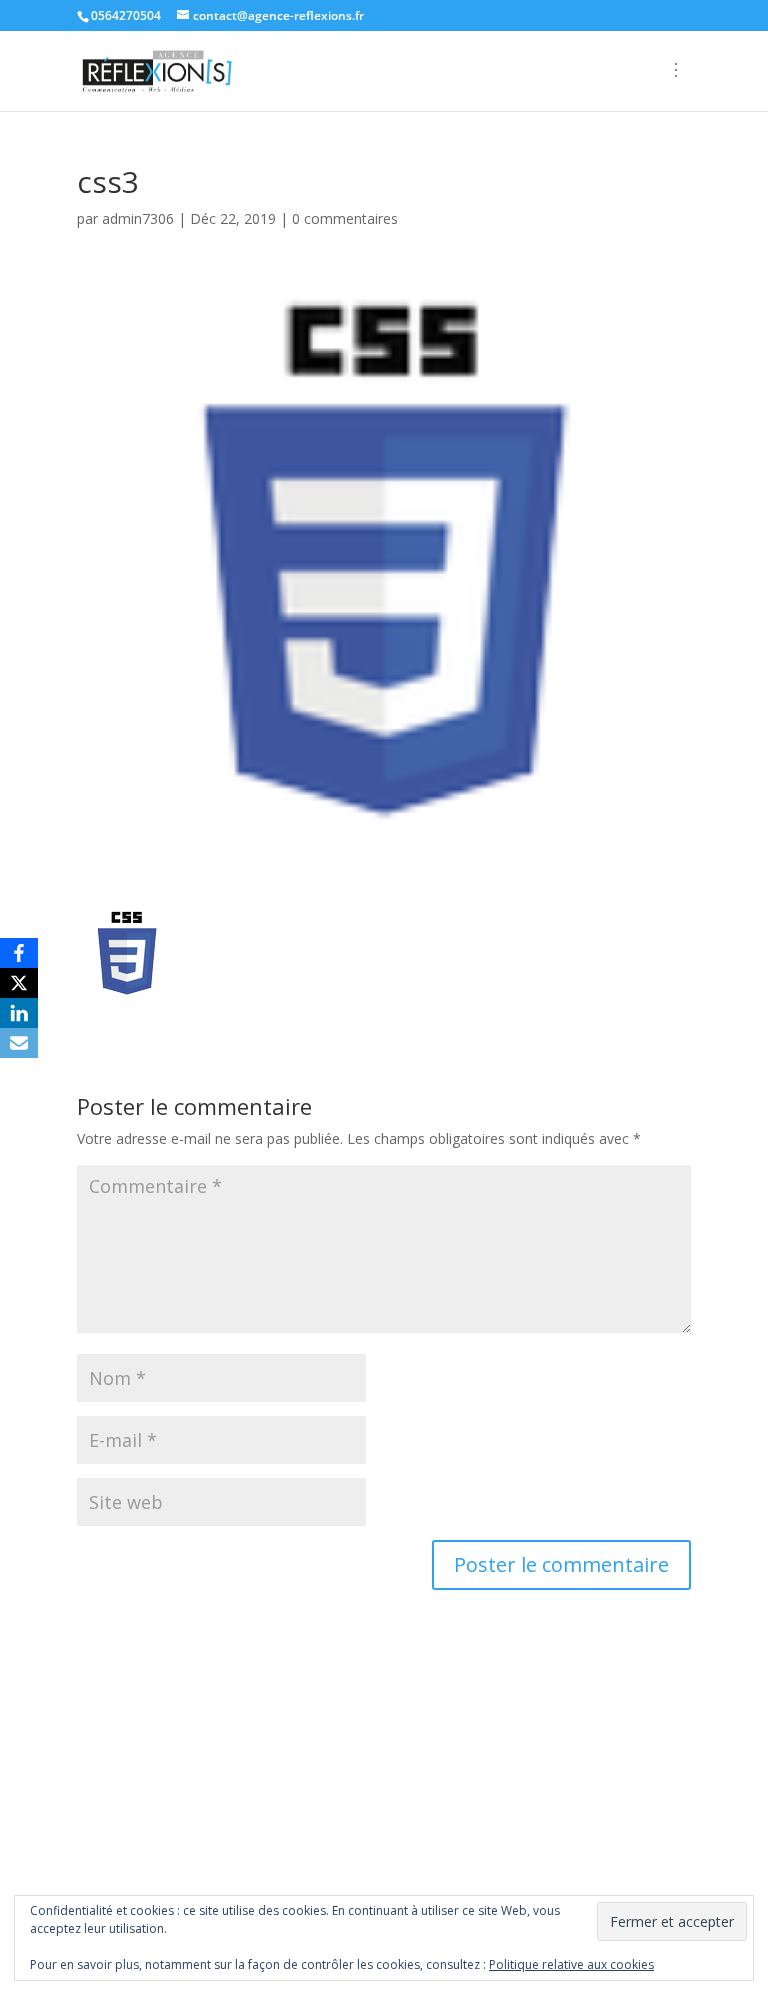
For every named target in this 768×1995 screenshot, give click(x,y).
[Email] (19, 1043)
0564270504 (126, 15)
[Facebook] (19, 953)
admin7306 (138, 218)
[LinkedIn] (19, 1013)
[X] (19, 983)
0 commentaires (345, 218)
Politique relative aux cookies (571, 1964)
